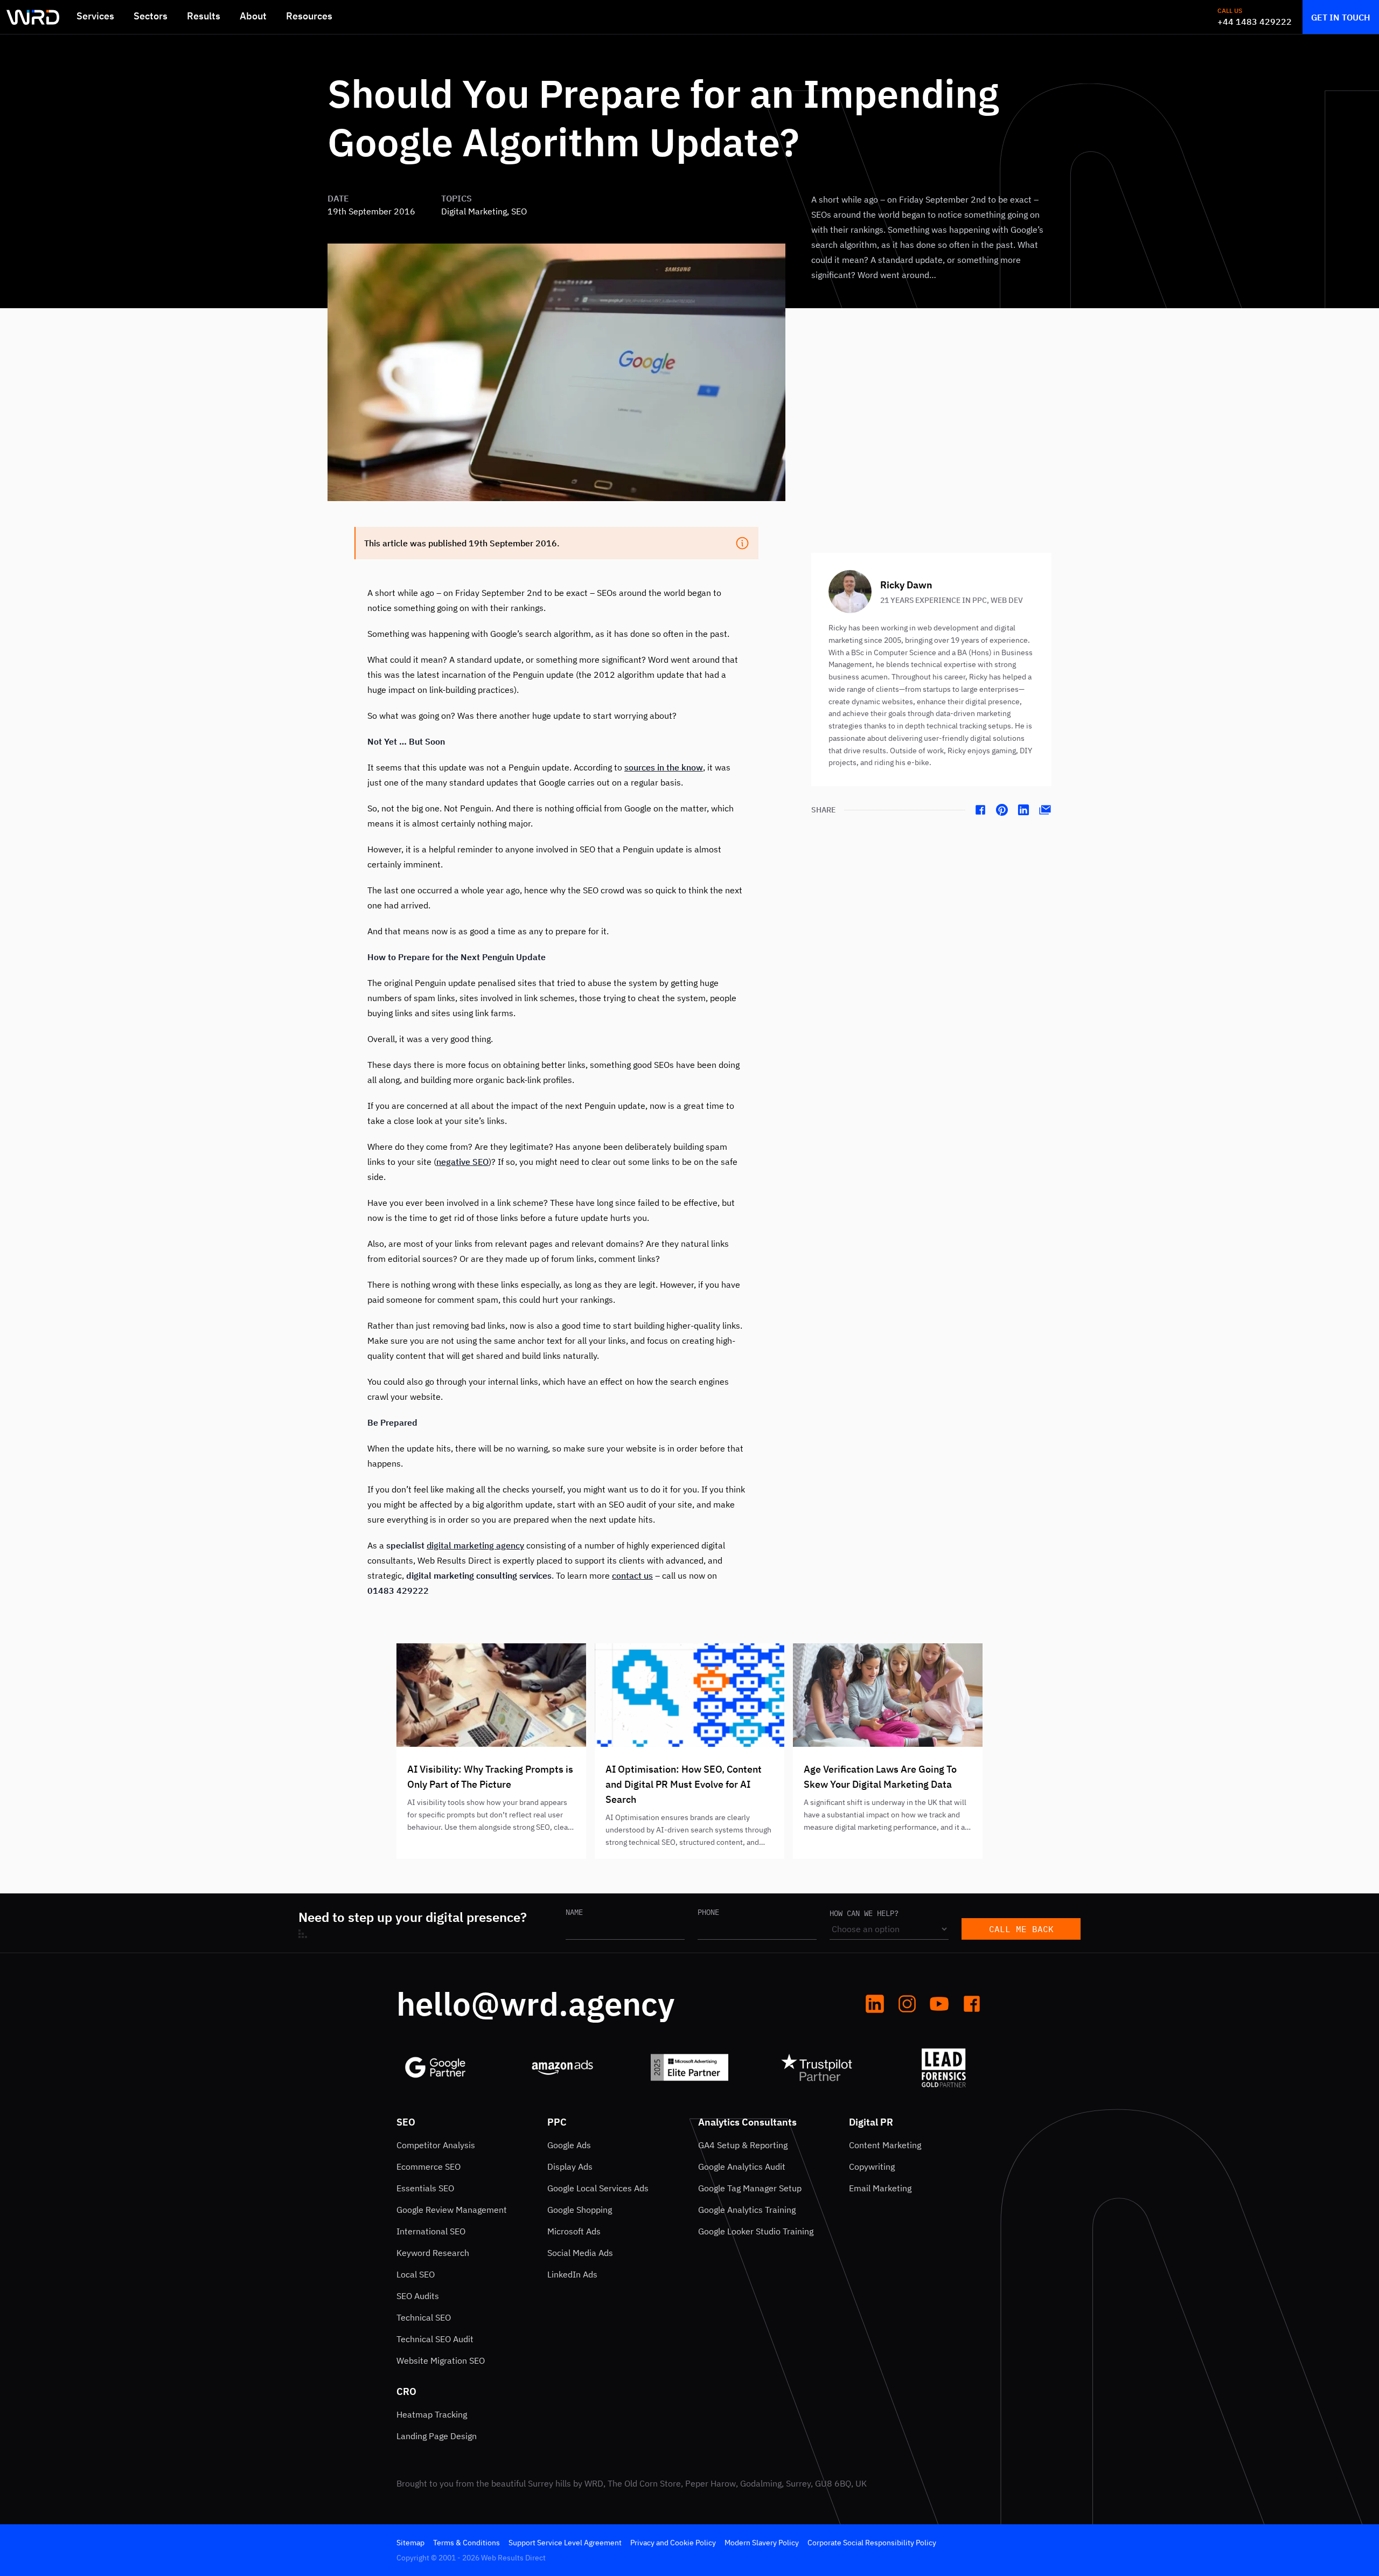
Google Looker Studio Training (756, 2231)
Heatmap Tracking (432, 2414)
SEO (406, 2122)
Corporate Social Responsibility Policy (872, 2543)
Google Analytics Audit (742, 2167)
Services (95, 16)
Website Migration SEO (441, 2360)
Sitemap (410, 2543)
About (253, 16)
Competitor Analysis (436, 2145)
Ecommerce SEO (429, 2167)
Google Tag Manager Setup (750, 2188)
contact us (632, 1575)
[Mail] (1045, 810)
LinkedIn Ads (572, 2274)
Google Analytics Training (747, 2210)
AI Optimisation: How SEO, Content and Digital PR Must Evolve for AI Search (684, 1784)
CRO (406, 2391)
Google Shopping (580, 2210)
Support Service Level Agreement (565, 2543)
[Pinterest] (1002, 810)
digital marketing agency (475, 1545)
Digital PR (871, 2122)
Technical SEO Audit (435, 2339)
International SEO (431, 2231)
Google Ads (569, 2145)
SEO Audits (418, 2296)
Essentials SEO (425, 2188)
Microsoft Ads (574, 2231)
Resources (309, 16)
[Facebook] (980, 810)
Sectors (151, 16)
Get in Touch (1341, 17)
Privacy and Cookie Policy (673, 2543)
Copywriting (872, 2167)
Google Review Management (452, 2210)
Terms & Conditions (466, 2543)
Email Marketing (880, 2188)
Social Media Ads (580, 2253)
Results (204, 16)
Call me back (1021, 1929)
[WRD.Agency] (33, 17)
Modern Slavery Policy (762, 2543)
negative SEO (462, 1162)
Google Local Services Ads (598, 2188)
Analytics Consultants (747, 2122)
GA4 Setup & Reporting (743, 2145)
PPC (557, 2122)
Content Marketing (885, 2145)
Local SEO (416, 2274)
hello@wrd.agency (535, 2004)
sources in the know (664, 767)
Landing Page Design (437, 2436)
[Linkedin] (1023, 810)
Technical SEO (424, 2317)
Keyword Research (433, 2253)
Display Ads (570, 2167)
